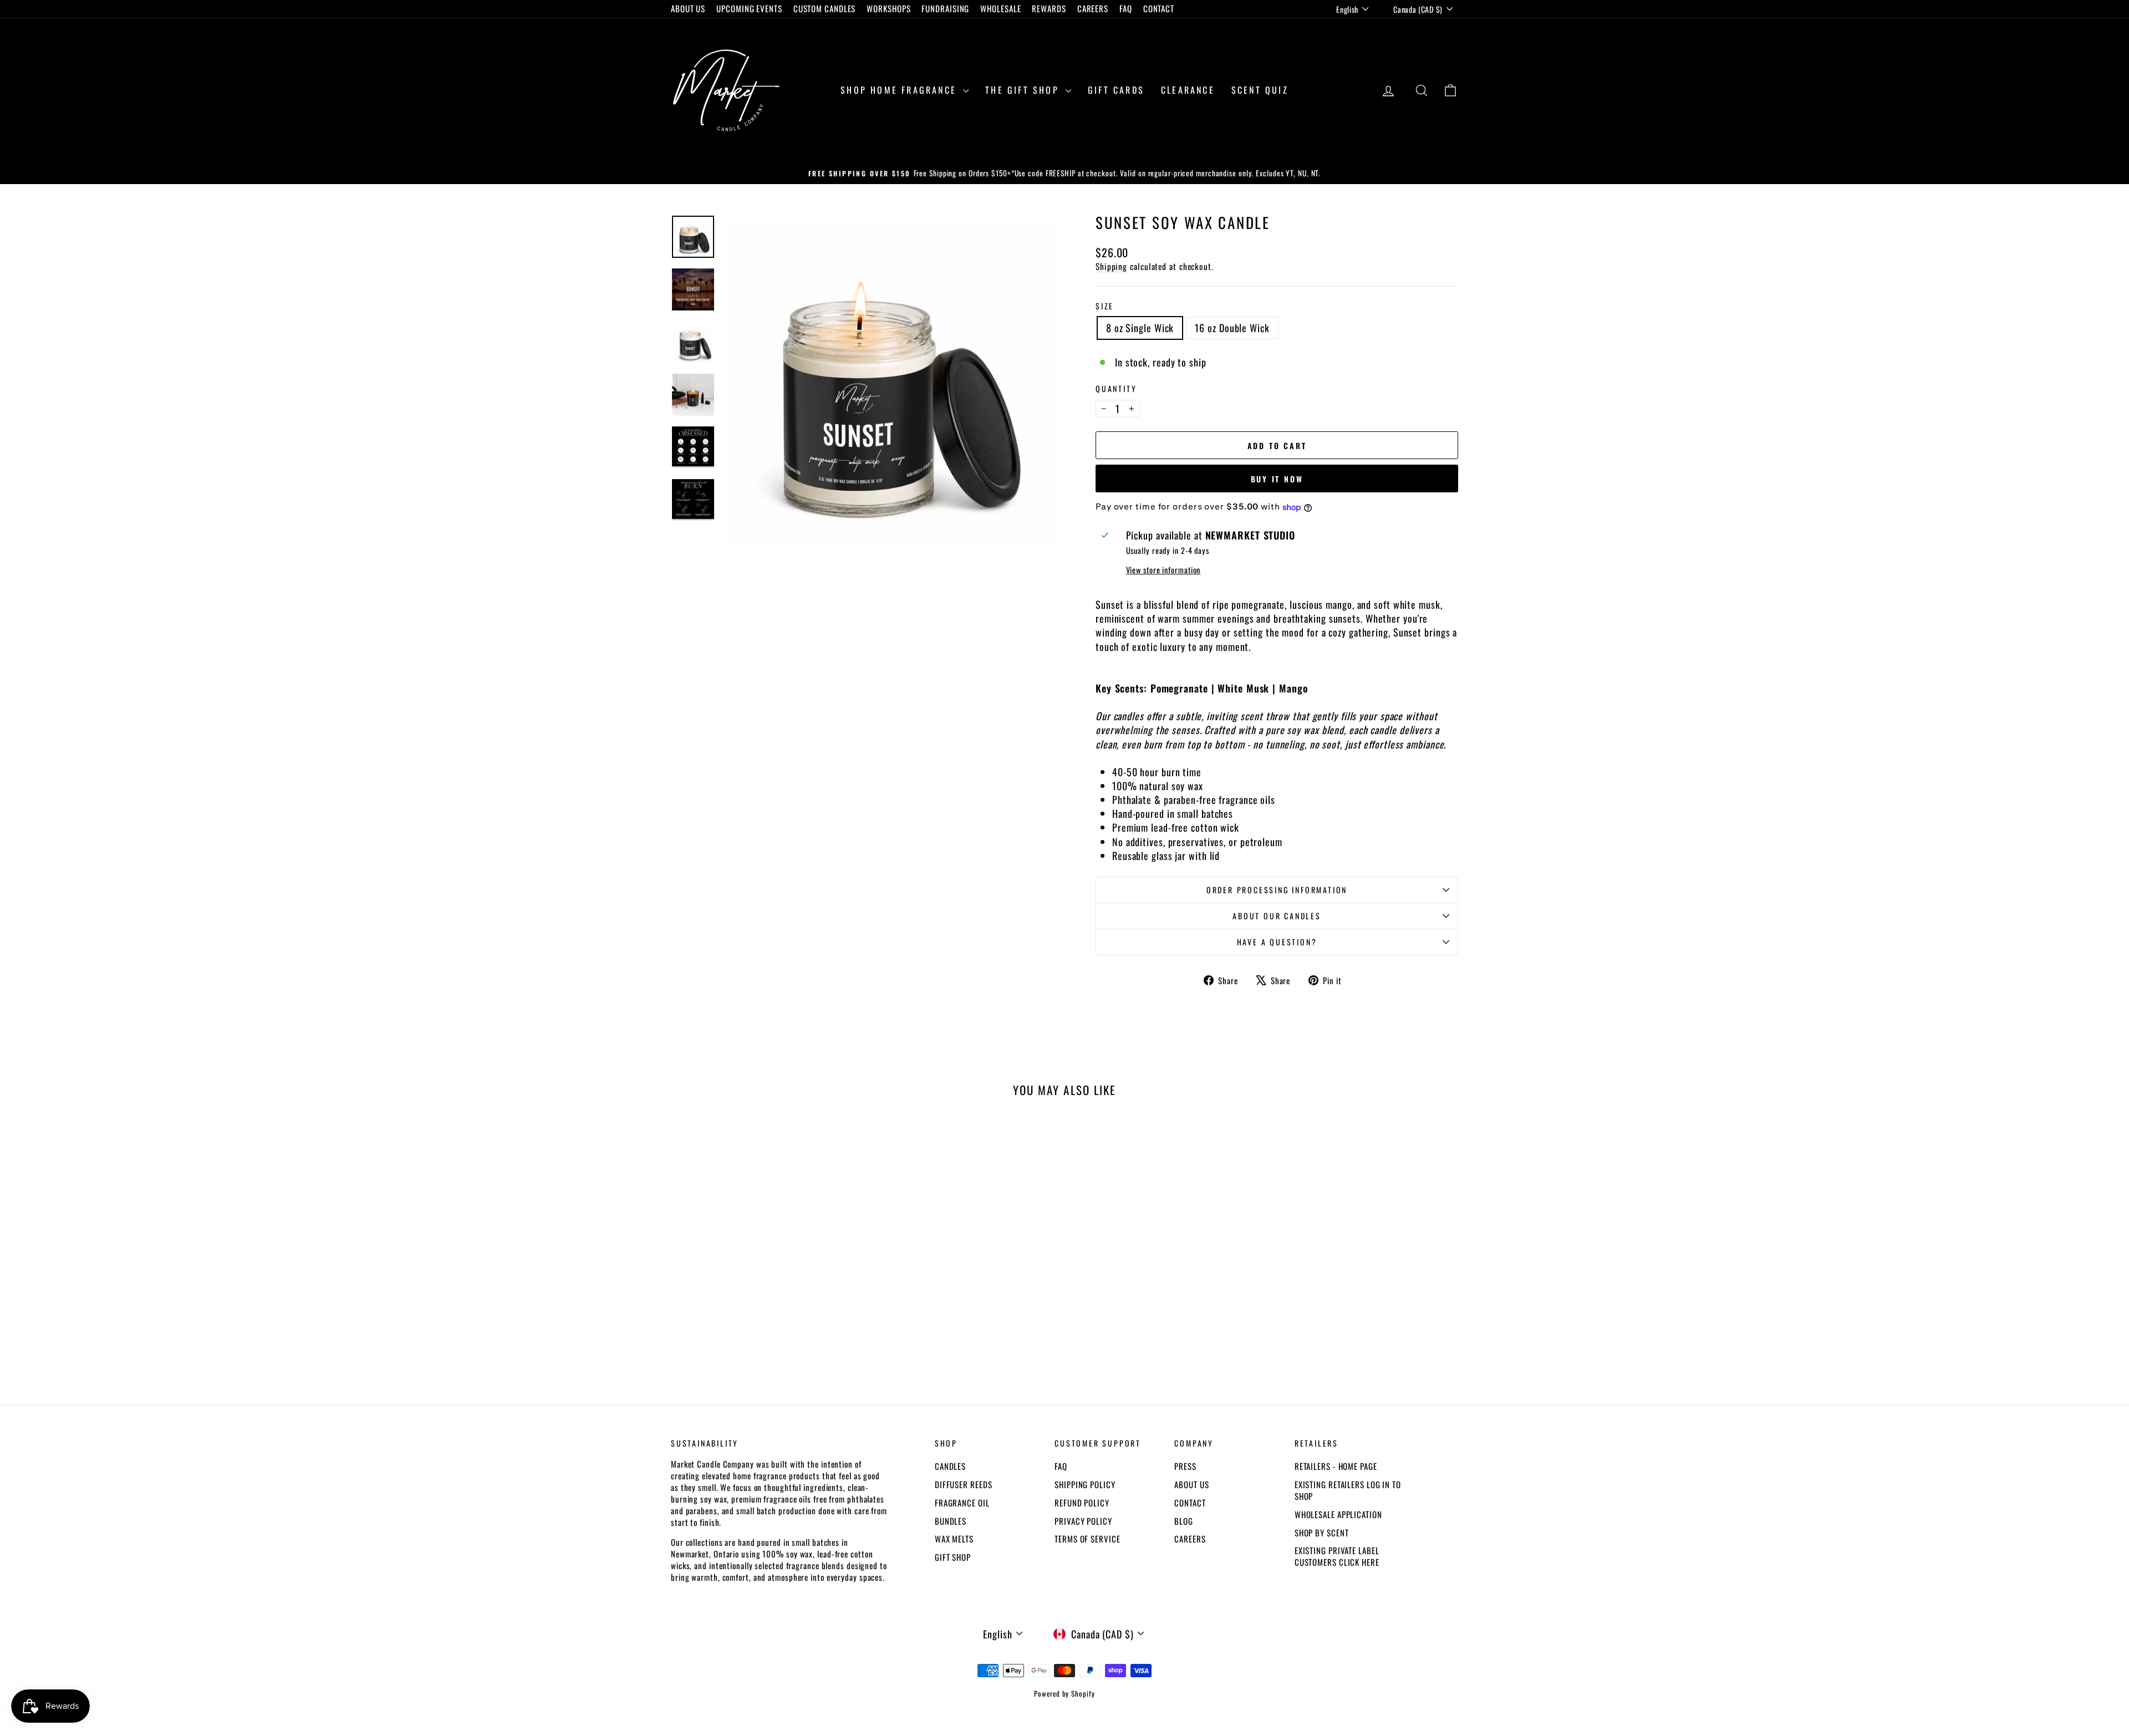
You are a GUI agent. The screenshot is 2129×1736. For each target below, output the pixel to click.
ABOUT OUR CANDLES (1277, 916)
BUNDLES (951, 1521)
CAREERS (1093, 8)
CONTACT (1159, 8)
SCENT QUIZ (1260, 90)
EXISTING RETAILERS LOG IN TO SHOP (1348, 1490)
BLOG (1184, 1521)
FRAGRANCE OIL (962, 1503)
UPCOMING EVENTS (749, 8)
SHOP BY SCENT (1322, 1533)
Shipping (1111, 266)
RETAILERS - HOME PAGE (1336, 1466)
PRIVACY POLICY (1083, 1521)
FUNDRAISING (945, 8)
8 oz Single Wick (1140, 328)
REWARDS (1049, 8)
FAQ (1126, 8)
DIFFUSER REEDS (964, 1484)
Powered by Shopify (1064, 1693)
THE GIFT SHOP (1024, 90)
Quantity (1116, 389)
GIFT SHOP (953, 1557)
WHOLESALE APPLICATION (1338, 1514)
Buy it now (1277, 479)
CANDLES (950, 1466)
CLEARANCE (1188, 90)
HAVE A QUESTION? (1277, 942)
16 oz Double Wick (1232, 328)
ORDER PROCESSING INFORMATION (1277, 890)
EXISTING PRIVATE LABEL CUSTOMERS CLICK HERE (1337, 1556)
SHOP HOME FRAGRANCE (900, 90)
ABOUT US (688, 8)
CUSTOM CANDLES (825, 8)
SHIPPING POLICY (1085, 1484)
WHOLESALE (1000, 8)
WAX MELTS (954, 1539)
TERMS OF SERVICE (1087, 1539)
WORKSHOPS (888, 8)
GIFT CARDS (1116, 90)
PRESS (1185, 1466)
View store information (1163, 570)
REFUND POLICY (1082, 1503)
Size (1105, 306)
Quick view (765, 1299)
